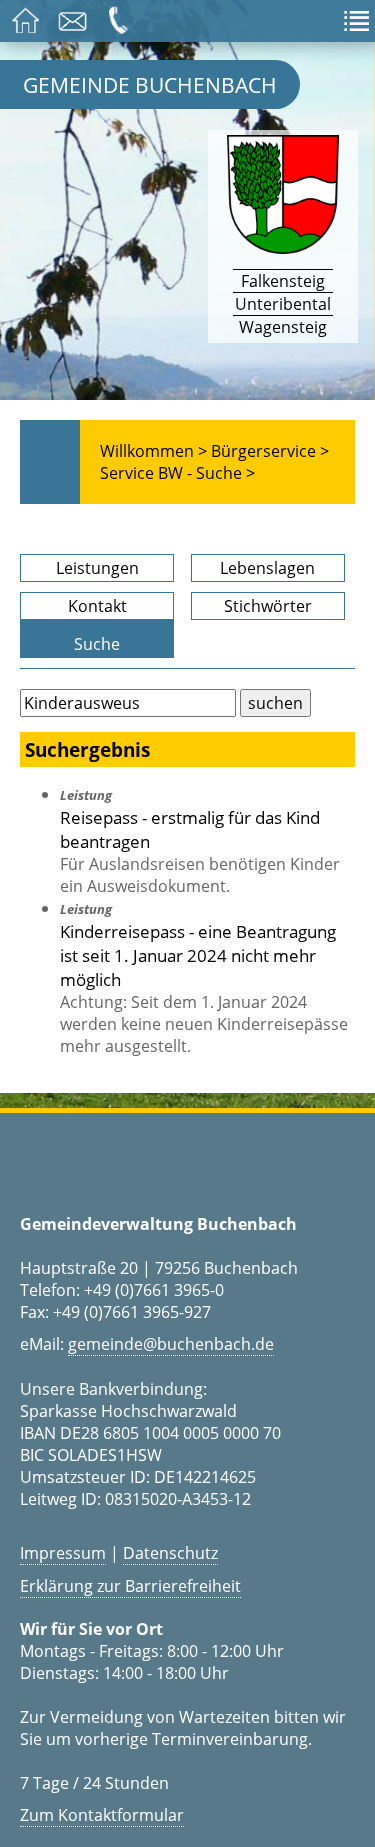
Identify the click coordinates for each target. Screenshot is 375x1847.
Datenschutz (170, 1553)
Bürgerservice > (270, 451)
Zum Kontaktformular (102, 1815)
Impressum (63, 1553)
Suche (97, 644)
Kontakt (97, 606)
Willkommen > (153, 451)
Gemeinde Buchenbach (150, 84)
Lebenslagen (267, 568)
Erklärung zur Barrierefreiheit (130, 1586)
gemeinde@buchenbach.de (171, 1344)
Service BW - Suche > (177, 473)
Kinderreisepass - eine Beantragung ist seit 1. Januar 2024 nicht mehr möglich (198, 955)
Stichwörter (268, 606)
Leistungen (97, 568)
